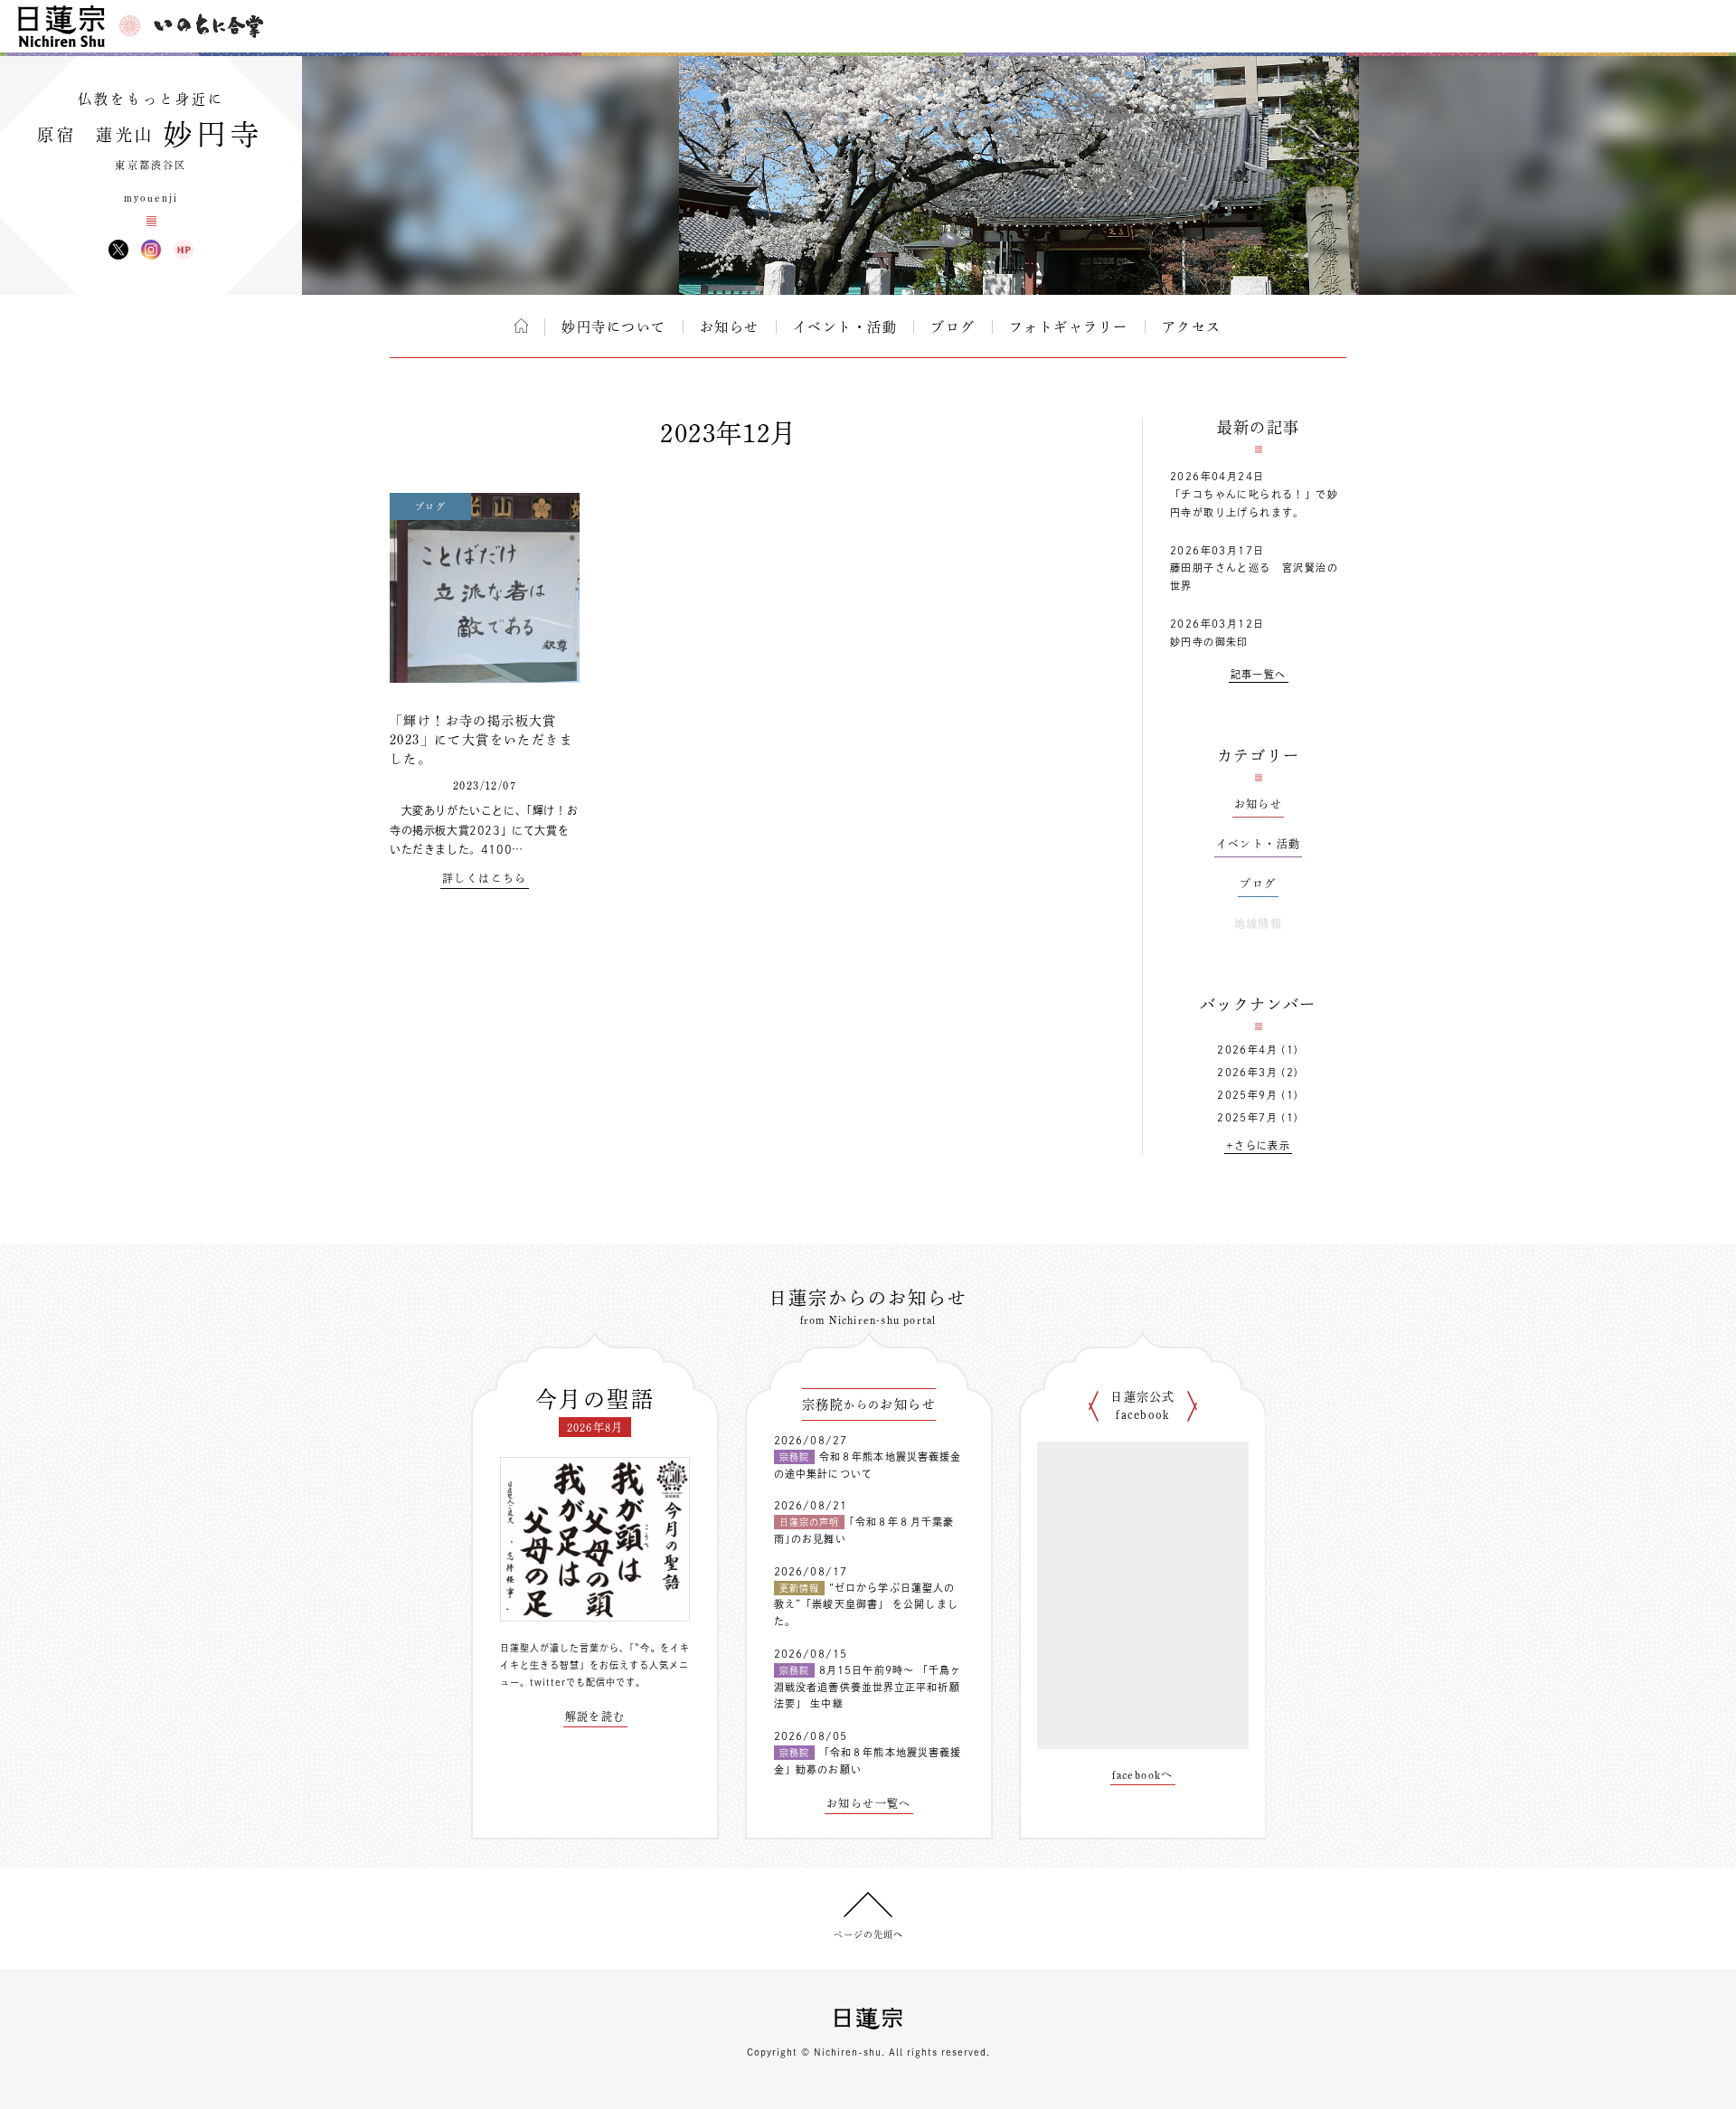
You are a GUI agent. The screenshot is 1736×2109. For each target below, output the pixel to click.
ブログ (953, 327)
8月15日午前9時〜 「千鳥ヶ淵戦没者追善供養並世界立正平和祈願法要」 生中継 (868, 1687)
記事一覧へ (1259, 674)
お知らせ (730, 327)
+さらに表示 (1258, 1145)
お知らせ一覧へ (869, 1803)
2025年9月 (1247, 1095)
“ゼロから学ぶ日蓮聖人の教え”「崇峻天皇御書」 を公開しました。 (866, 1604)
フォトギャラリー (1069, 327)
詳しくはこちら (485, 878)
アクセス (1192, 327)
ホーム (521, 326)
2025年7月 (1247, 1117)
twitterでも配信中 (573, 1682)
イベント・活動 (845, 327)
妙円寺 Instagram (151, 250)
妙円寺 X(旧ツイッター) (118, 250)
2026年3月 (1247, 1072)
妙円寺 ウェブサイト (184, 250)
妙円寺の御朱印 (1209, 642)
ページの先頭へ (868, 1934)
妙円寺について (614, 327)
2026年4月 (1247, 1050)
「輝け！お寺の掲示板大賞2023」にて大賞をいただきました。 (481, 740)
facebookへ (1143, 1774)
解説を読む (595, 1717)
